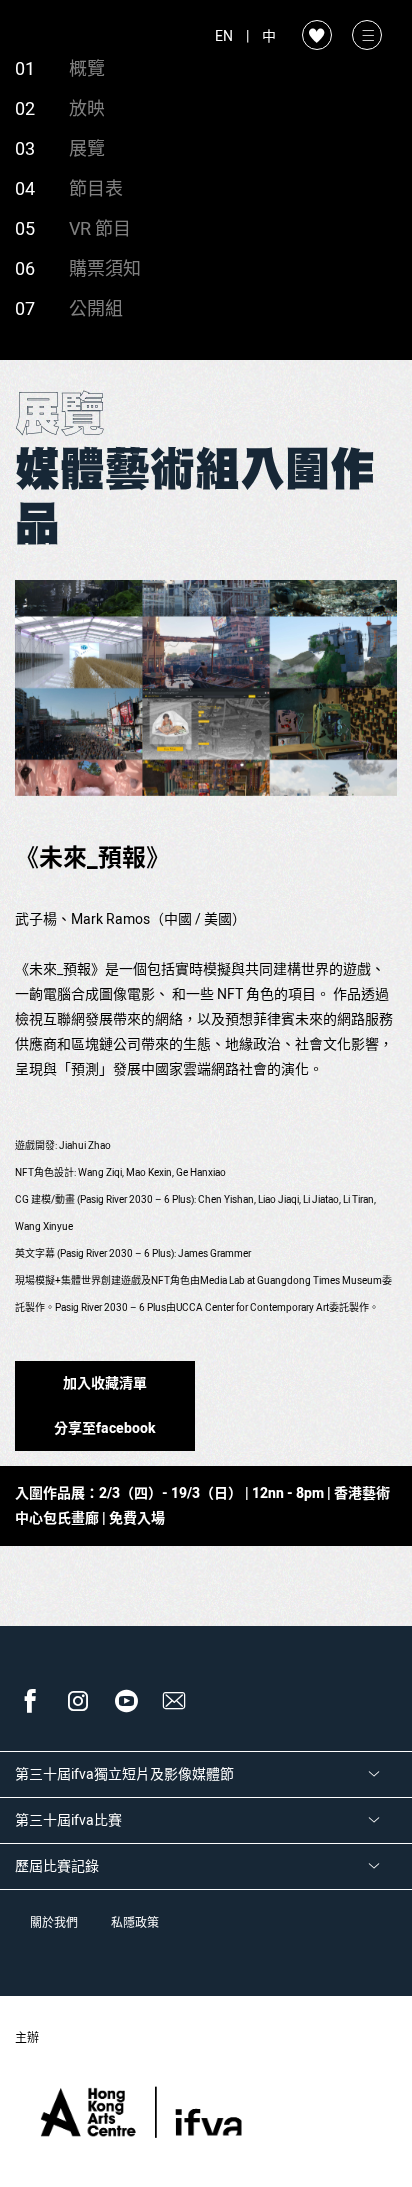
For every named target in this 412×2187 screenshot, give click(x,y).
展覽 (87, 149)
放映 (87, 109)
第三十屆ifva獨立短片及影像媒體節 (124, 1774)
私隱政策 (135, 1923)
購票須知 (105, 269)
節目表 (96, 189)
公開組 (96, 309)
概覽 (87, 69)
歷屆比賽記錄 (57, 1866)
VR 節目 (100, 229)
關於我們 (54, 1923)
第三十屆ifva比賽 (68, 1820)
